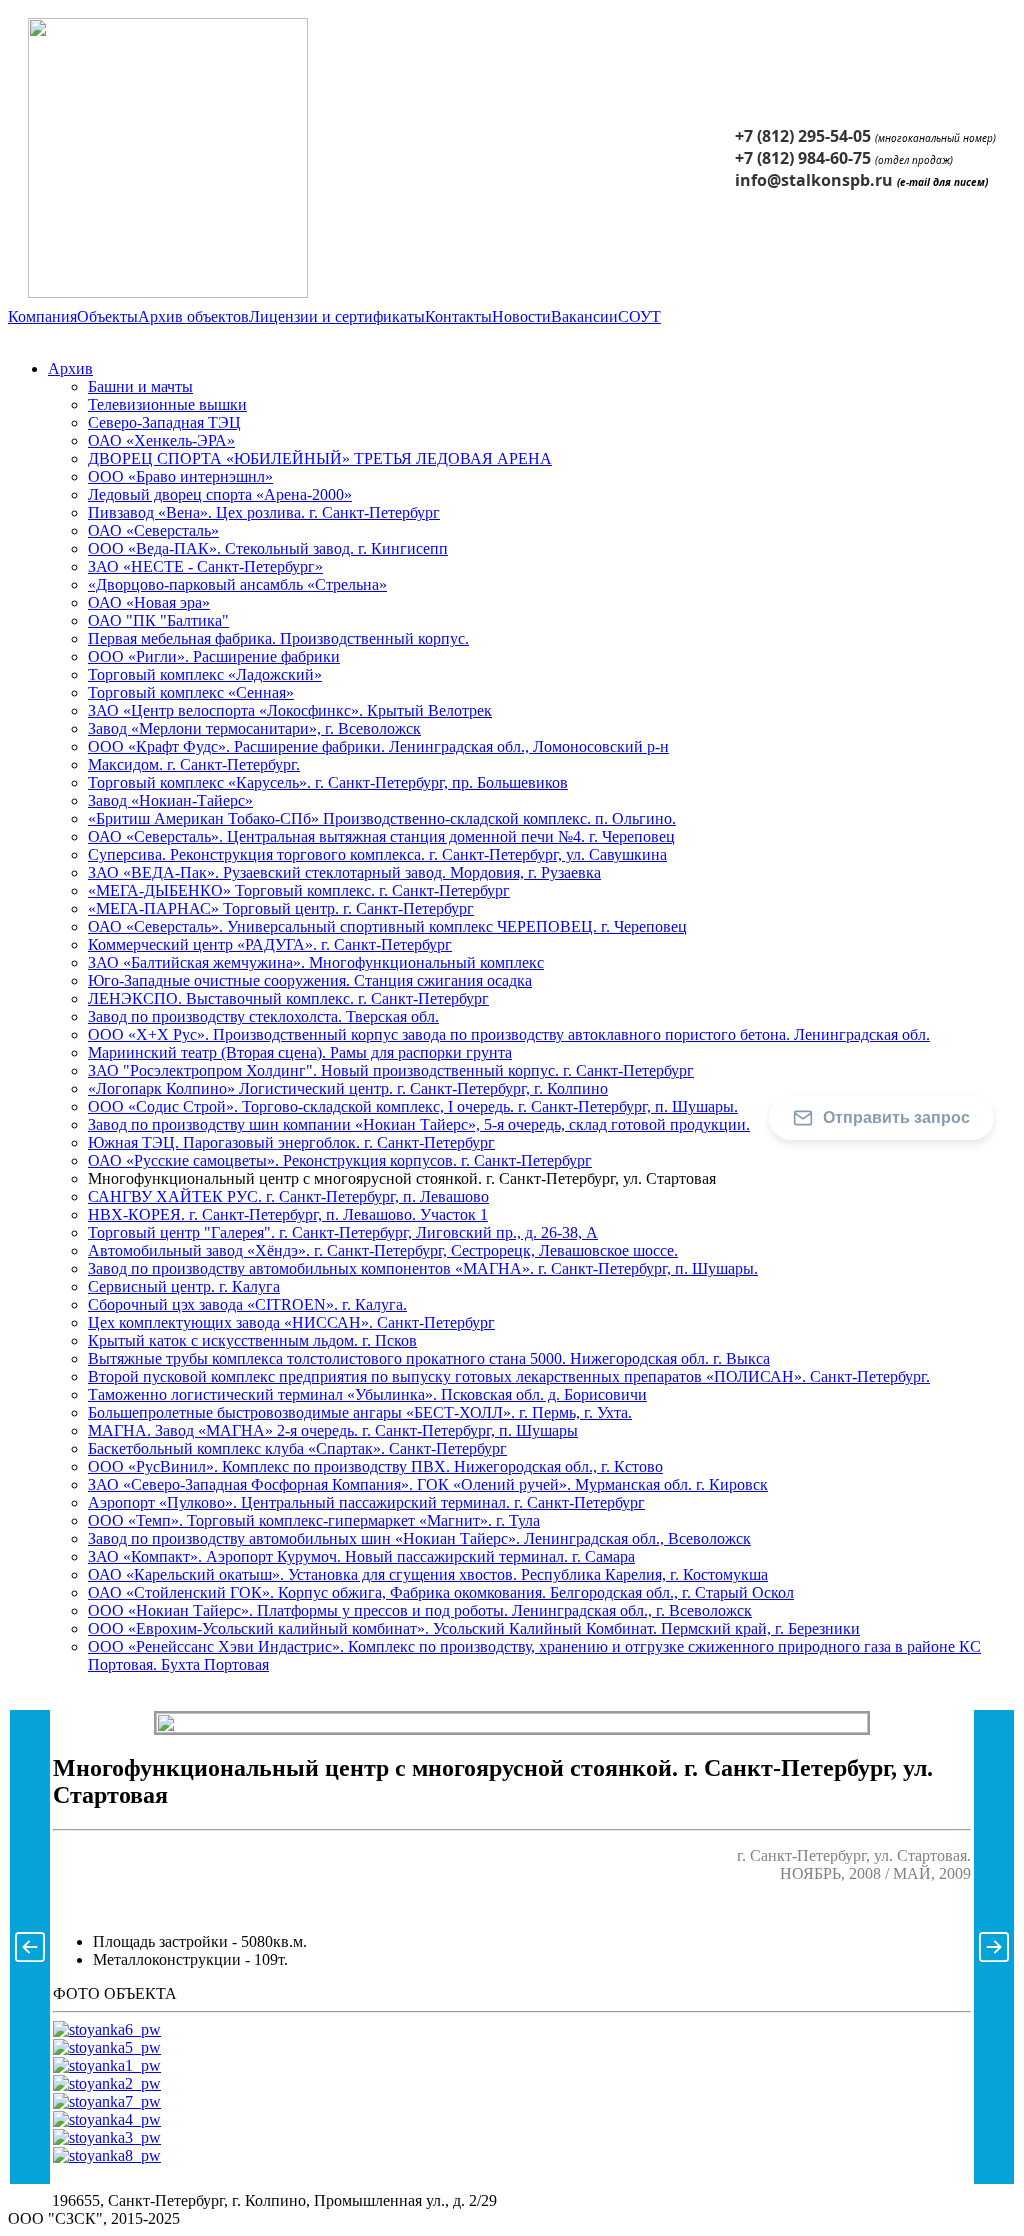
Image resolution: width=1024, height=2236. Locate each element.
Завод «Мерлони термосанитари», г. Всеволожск (254, 728)
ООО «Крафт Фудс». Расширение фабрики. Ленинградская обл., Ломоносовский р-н (378, 746)
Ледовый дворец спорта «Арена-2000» (220, 494)
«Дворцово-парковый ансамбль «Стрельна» (237, 584)
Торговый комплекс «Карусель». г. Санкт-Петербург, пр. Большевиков (328, 782)
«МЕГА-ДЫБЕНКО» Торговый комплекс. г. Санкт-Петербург (299, 890)
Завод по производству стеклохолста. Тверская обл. (263, 1016)
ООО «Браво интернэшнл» (180, 476)
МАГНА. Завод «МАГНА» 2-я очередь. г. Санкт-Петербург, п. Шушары (333, 1430)
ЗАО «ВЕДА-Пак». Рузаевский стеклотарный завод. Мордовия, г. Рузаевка (344, 872)
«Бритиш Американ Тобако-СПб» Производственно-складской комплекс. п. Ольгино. (382, 818)
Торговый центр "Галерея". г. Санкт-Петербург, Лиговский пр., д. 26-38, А (343, 1232)
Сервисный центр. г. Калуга (184, 1286)
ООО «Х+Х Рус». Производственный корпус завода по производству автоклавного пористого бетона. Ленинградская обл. (509, 1034)
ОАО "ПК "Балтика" (158, 620)
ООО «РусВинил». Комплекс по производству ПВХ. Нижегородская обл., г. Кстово (375, 1466)
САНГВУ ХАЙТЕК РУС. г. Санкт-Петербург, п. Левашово (288, 1196)
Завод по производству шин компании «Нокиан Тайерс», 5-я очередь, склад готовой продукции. (419, 1124)
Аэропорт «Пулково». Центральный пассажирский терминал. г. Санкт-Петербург (366, 1502)
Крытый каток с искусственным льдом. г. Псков (252, 1340)
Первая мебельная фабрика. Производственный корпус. (278, 638)
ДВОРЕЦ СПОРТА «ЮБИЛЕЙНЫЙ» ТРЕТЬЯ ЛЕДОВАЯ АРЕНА (320, 458)
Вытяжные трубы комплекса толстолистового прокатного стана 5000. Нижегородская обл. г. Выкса (429, 1358)
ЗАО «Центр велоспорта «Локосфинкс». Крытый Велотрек (290, 710)
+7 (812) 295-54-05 (803, 136)
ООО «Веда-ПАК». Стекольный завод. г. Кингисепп (268, 548)
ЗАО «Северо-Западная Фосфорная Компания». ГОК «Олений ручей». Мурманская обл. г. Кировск (428, 1484)
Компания (42, 316)
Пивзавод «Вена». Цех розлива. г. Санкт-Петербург (264, 512)
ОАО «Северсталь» (153, 530)
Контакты (458, 316)
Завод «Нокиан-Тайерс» (170, 800)
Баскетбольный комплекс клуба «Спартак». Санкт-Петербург (297, 1448)
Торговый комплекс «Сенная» (191, 692)
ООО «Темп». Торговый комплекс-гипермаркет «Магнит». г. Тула (314, 1520)
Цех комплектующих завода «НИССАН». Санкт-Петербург (291, 1322)
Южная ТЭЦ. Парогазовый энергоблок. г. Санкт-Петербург (291, 1142)
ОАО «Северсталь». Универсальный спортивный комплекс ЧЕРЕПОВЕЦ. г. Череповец (387, 926)
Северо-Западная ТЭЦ (164, 422)
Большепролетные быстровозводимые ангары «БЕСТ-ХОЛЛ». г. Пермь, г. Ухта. (360, 1412)
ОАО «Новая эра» (149, 602)
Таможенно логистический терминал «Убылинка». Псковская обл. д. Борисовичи (367, 1394)
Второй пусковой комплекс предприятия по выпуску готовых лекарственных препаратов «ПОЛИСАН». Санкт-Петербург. (509, 1376)
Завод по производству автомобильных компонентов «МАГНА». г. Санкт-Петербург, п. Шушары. (423, 1268)
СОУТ (639, 316)
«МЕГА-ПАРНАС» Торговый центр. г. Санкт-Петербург (281, 908)
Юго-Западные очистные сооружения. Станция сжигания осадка (310, 980)
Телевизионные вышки (167, 404)
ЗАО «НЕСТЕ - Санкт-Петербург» (205, 566)
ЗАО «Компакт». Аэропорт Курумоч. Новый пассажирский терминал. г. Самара (361, 1556)
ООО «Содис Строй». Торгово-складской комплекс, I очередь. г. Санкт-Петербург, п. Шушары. (413, 1106)
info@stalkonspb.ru (814, 180)
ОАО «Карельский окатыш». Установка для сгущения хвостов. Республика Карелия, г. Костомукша (428, 1574)
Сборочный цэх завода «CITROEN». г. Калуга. (247, 1304)
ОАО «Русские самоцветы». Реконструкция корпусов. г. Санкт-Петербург (340, 1160)
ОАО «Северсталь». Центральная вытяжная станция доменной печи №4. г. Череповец (381, 836)
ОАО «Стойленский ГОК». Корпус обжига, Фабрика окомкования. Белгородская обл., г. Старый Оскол (441, 1592)
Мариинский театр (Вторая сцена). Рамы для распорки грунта (300, 1052)
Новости (521, 316)
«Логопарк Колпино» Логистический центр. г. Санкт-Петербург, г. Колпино (348, 1088)
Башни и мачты (140, 386)
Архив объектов (193, 316)
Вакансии (584, 316)
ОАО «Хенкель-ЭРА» (161, 440)
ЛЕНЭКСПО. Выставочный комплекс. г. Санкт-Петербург (288, 998)
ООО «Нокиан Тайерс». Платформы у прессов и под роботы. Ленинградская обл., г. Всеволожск (420, 1610)
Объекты (107, 316)
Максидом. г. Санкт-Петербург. (194, 764)
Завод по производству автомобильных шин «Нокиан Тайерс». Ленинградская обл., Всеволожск (419, 1538)
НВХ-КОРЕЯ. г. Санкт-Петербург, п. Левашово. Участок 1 (288, 1214)
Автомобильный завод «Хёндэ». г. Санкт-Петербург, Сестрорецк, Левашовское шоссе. (383, 1250)
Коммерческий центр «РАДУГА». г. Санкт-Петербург (270, 944)
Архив (70, 368)
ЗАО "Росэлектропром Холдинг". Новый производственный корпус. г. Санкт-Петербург (391, 1070)
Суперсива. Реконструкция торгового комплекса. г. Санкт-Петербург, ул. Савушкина (377, 854)
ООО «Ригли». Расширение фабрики (214, 656)
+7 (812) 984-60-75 (803, 158)
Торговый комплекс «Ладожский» (205, 674)
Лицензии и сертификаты (337, 316)
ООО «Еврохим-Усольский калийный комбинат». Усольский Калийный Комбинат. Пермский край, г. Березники (474, 1628)
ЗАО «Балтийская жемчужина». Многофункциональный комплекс (316, 962)
